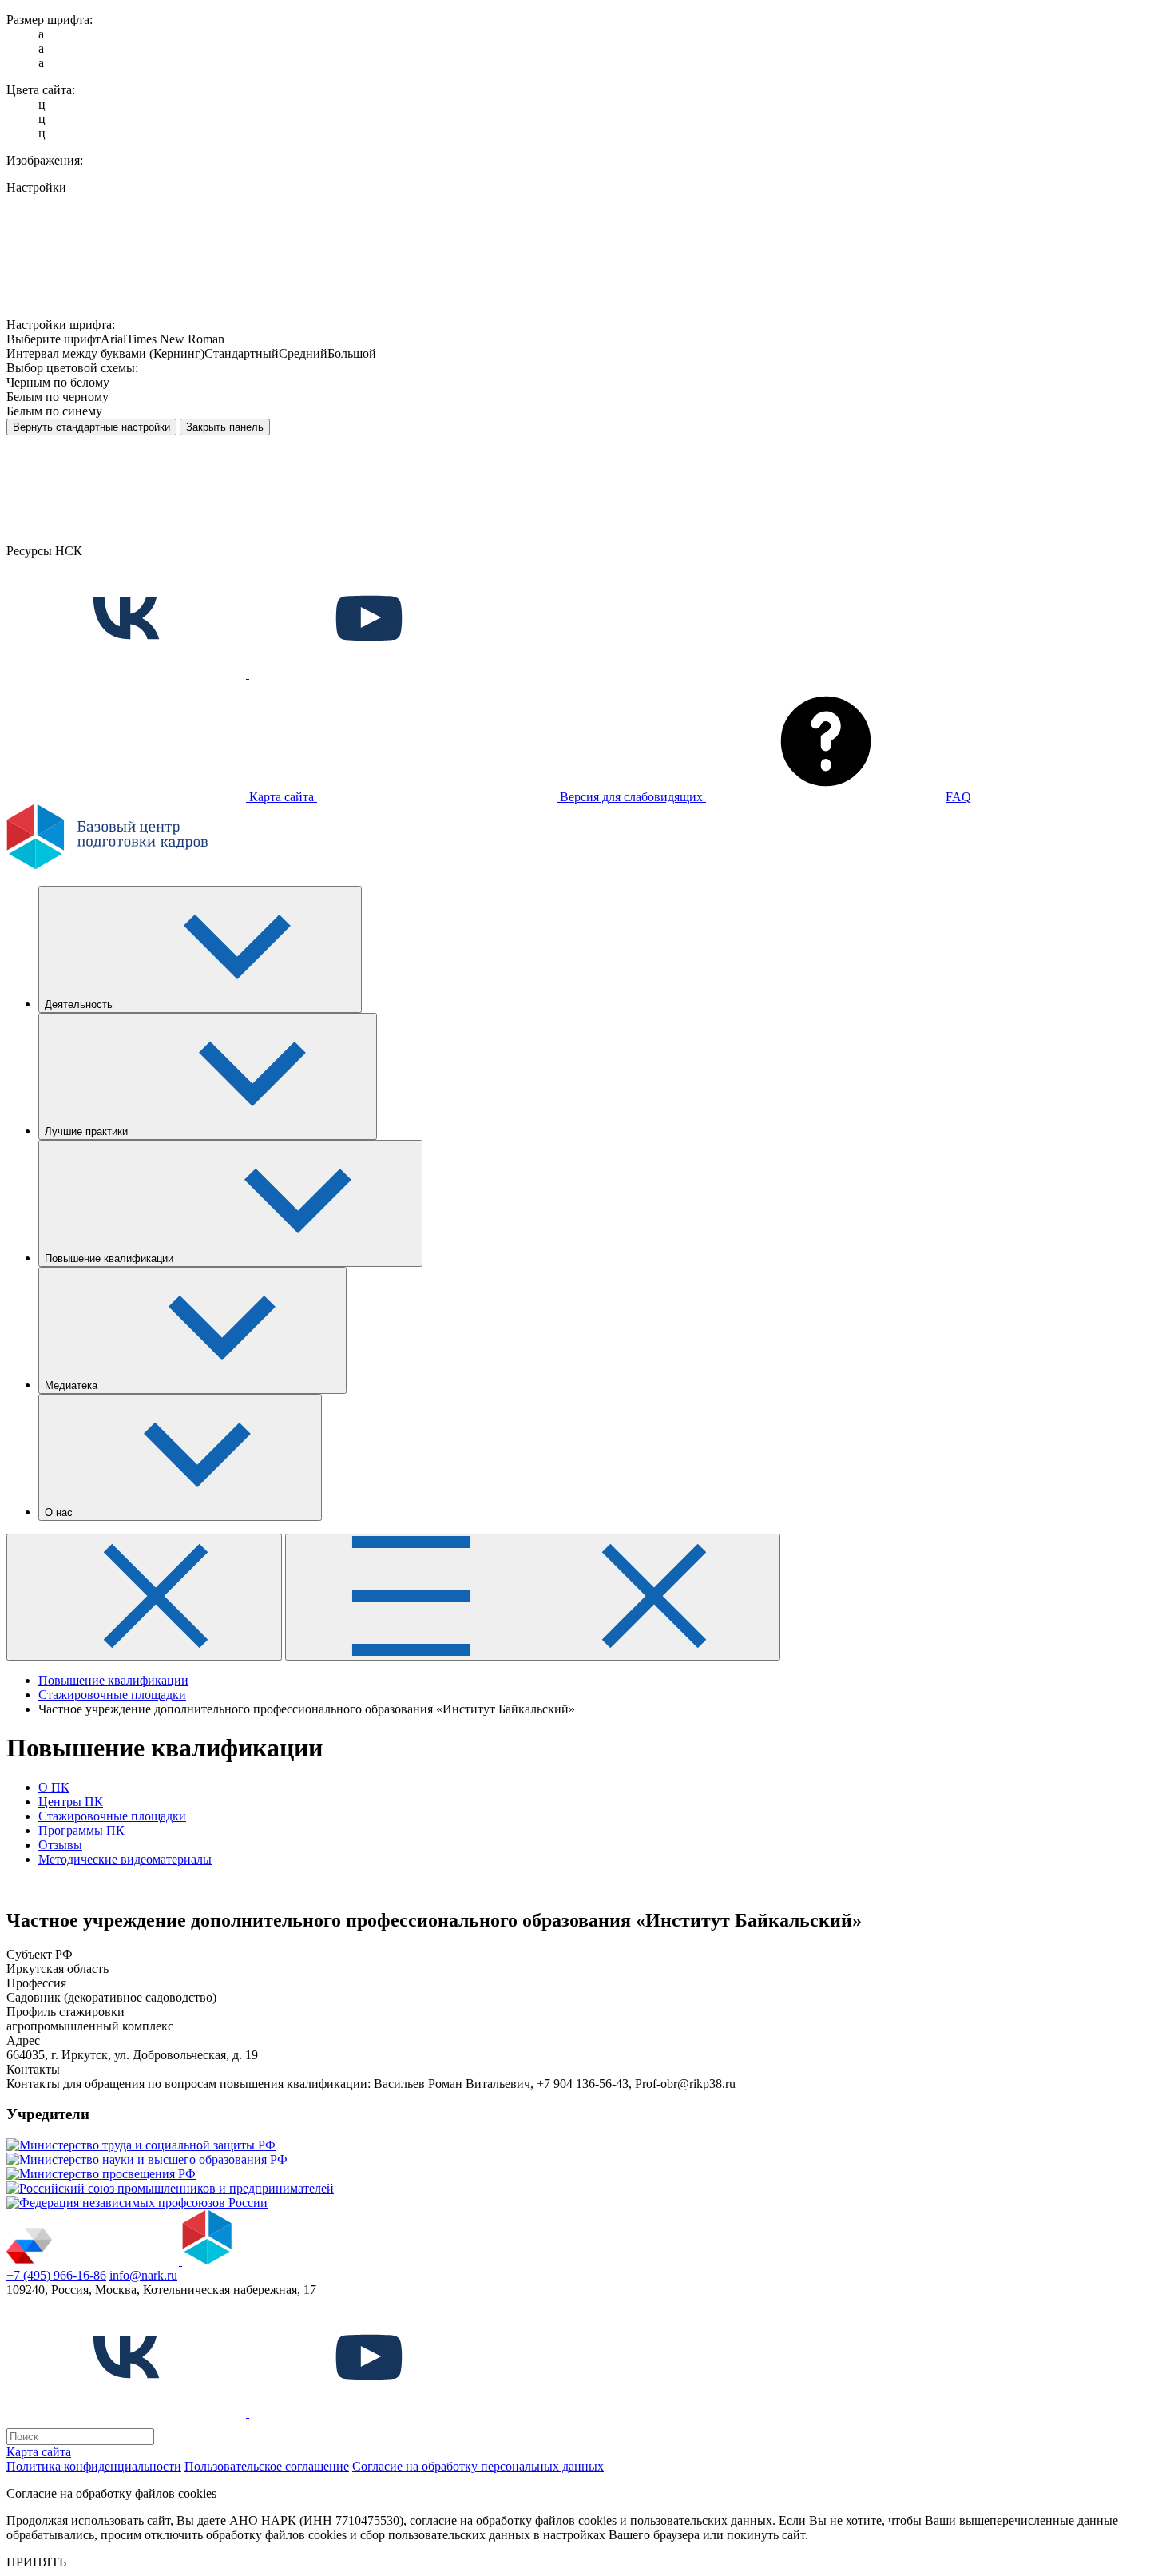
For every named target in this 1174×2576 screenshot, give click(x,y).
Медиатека (73, 1385)
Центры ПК (71, 1802)
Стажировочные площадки (112, 1816)
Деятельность (80, 1004)
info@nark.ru (143, 2275)
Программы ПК (81, 1830)
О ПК (54, 1787)
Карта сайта (39, 2452)
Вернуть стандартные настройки (91, 427)
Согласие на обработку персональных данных (478, 2466)
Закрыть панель (225, 427)
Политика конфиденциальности (94, 2466)
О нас (60, 1512)
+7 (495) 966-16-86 (56, 2275)
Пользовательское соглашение (267, 2466)
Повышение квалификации (111, 1258)
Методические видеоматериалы (125, 1859)
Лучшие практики (88, 1131)
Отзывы (60, 1845)
